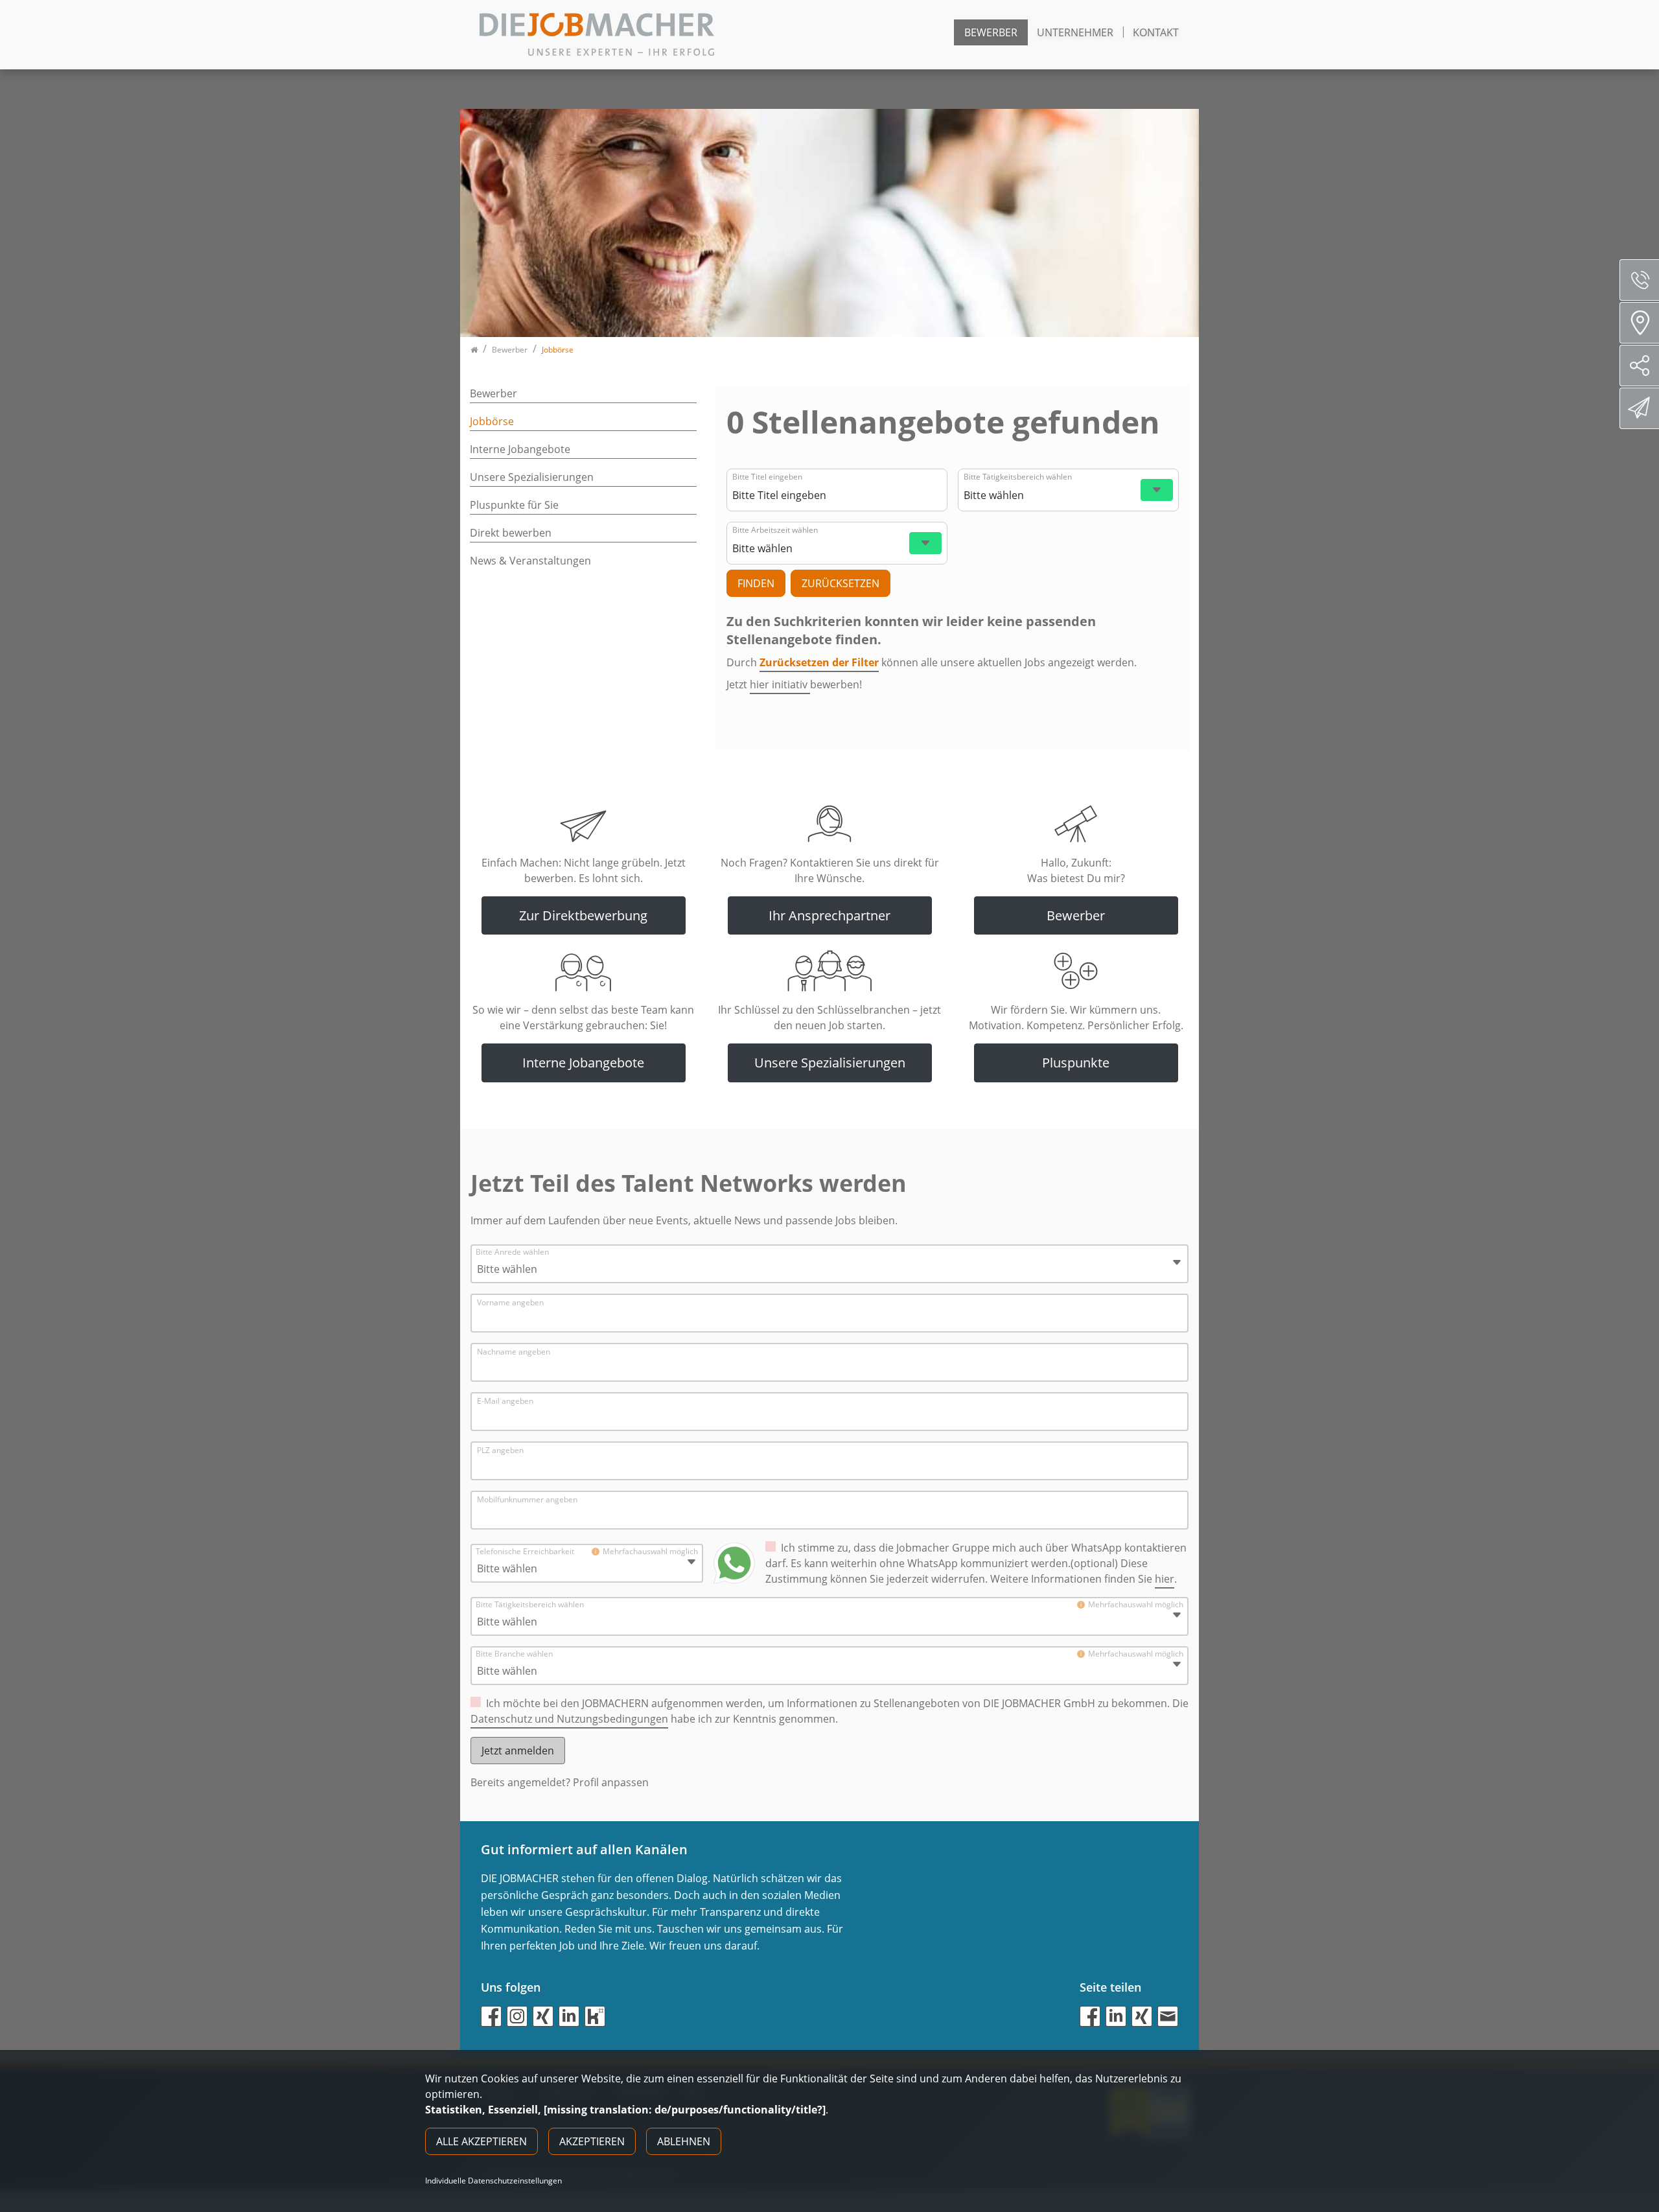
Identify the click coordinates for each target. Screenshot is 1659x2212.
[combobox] (835, 495)
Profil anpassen (611, 1782)
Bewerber (991, 32)
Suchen (756, 583)
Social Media (1639, 366)
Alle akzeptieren (481, 2141)
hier (1165, 1579)
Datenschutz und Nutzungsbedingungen (569, 1719)
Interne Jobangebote (520, 449)
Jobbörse (492, 421)
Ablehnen (684, 2141)
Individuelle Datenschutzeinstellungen (493, 2181)
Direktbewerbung (1639, 408)
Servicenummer (1639, 280)
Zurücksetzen (841, 583)
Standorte (1639, 323)
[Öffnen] (1157, 490)
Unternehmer (1075, 32)
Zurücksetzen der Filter (819, 662)
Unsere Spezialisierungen (532, 477)
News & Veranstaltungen (530, 561)
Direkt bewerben (511, 533)
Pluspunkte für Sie (514, 505)
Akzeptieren (592, 2141)
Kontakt (1156, 32)
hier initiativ (780, 684)
